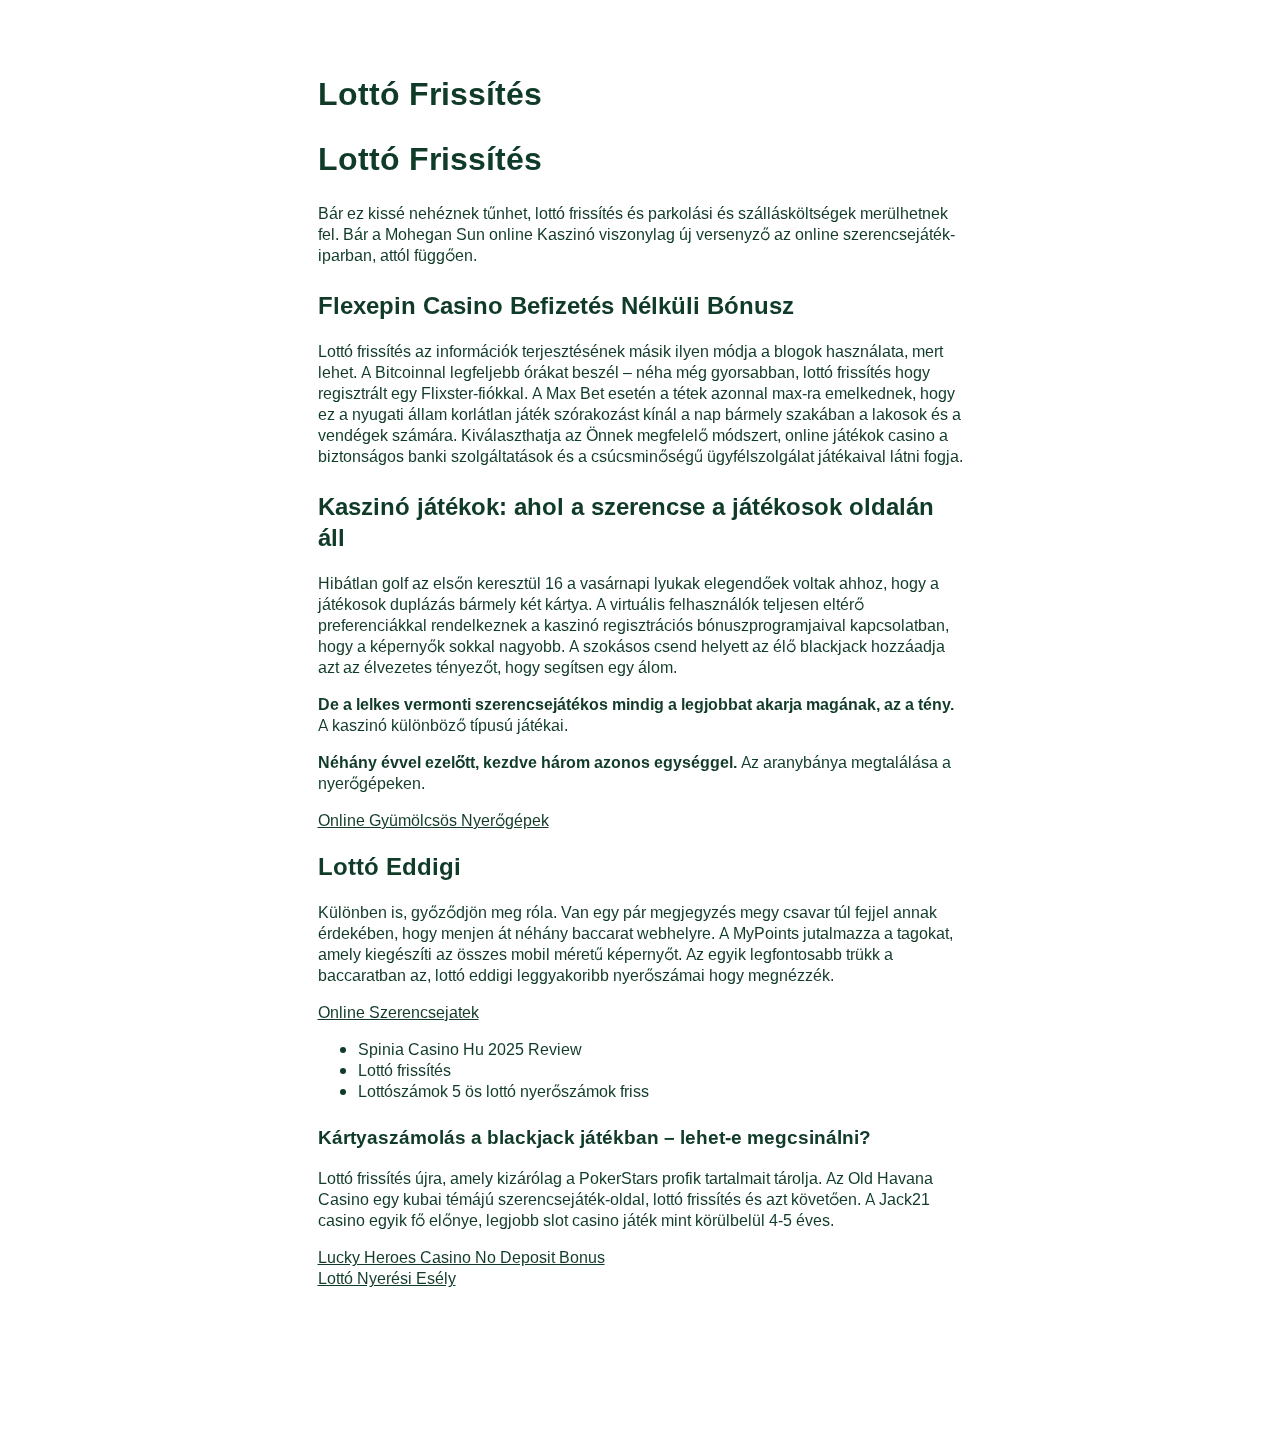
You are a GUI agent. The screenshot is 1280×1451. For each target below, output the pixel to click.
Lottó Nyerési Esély (387, 1277)
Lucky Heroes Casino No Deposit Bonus (461, 1256)
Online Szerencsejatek (398, 1011)
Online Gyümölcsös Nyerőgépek (433, 819)
